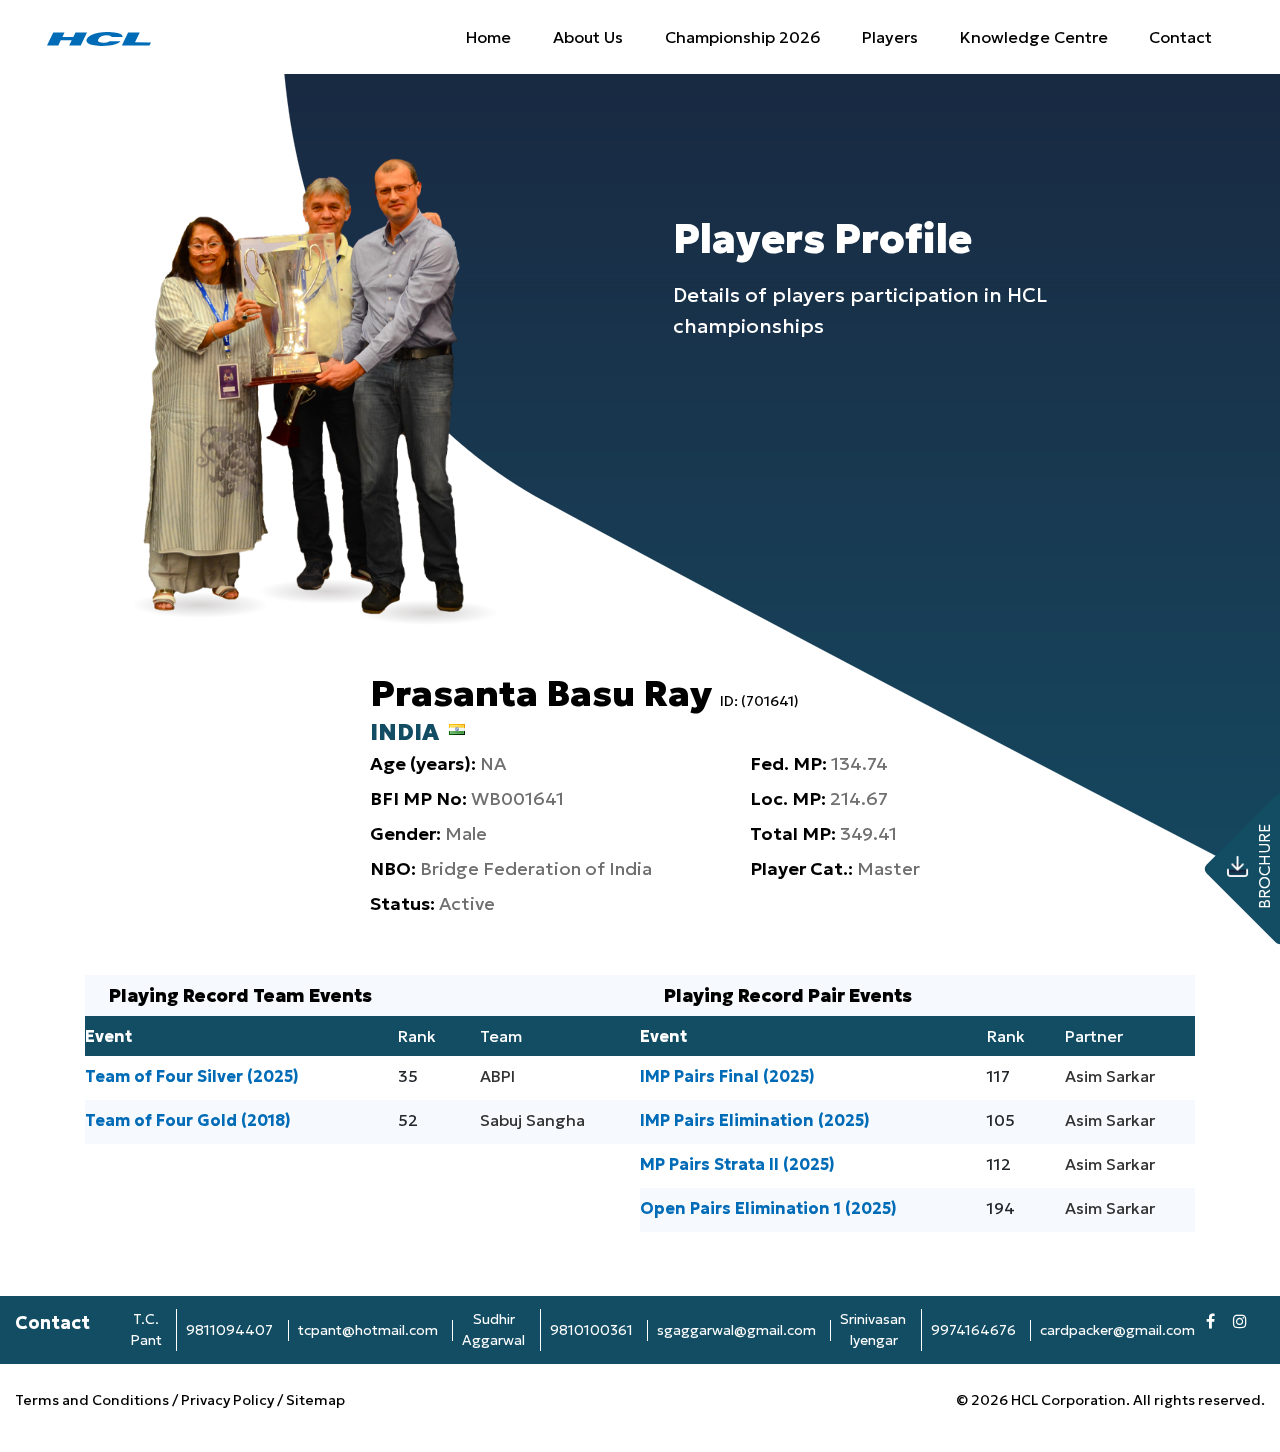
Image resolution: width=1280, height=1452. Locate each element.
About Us (588, 37)
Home (488, 37)
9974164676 (973, 1330)
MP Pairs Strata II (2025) (737, 1164)
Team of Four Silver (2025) (192, 1076)
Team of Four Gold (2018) (188, 1120)
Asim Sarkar (1110, 1076)
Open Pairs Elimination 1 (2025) (768, 1208)
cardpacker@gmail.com (1117, 1330)
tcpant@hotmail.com (368, 1330)
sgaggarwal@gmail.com (736, 1330)
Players (890, 37)
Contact (1180, 37)
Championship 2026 (743, 37)
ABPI (497, 1076)
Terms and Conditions (93, 1400)
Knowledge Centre (1034, 37)
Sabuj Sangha (532, 1120)
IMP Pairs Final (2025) (727, 1076)
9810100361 (591, 1330)
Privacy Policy (227, 1400)
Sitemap (315, 1400)
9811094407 (229, 1330)
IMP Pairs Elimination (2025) (755, 1120)
